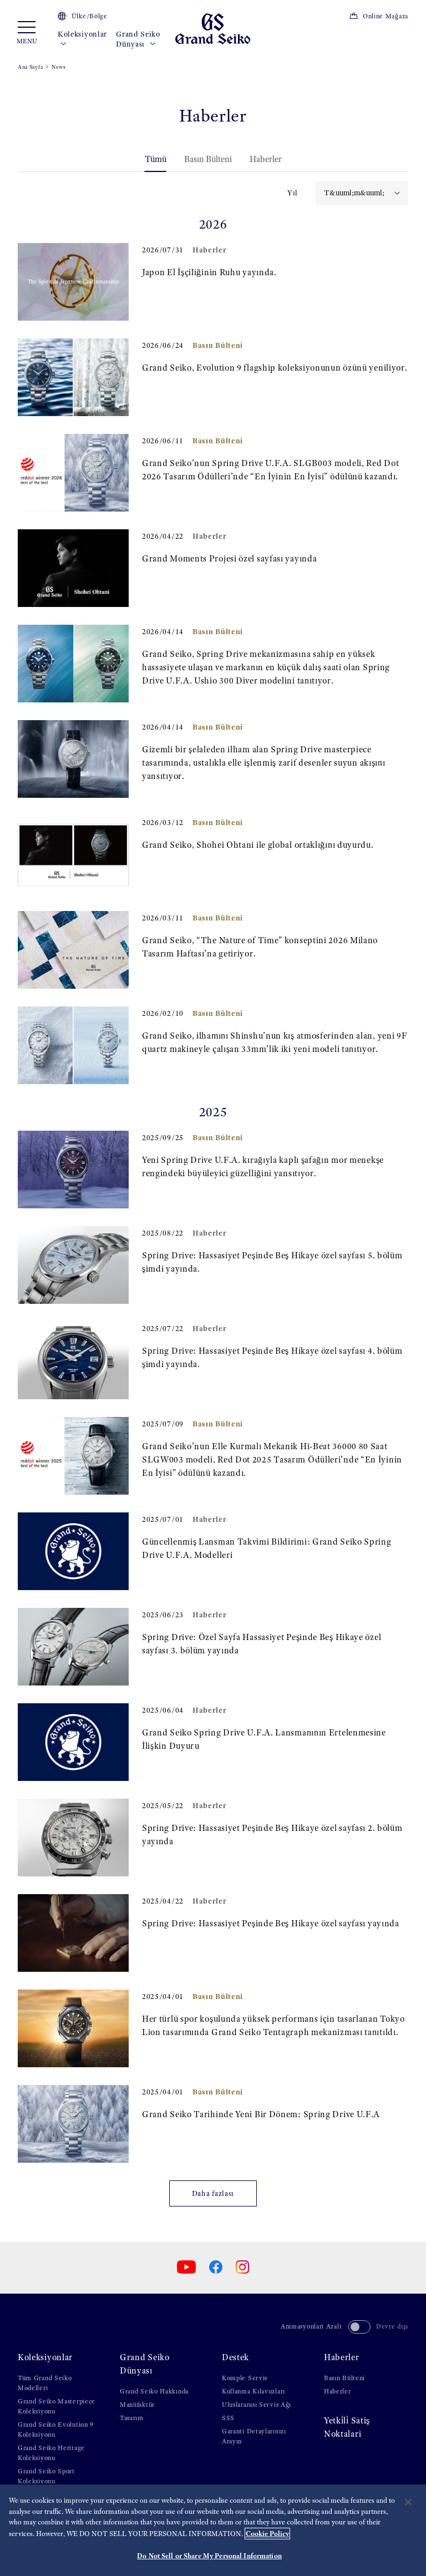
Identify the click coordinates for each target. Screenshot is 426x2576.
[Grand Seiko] (213, 28)
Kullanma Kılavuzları (253, 2391)
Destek (235, 2357)
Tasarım (132, 2418)
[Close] (408, 2502)
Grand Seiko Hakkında (154, 2391)
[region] (213, 2530)
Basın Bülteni (208, 159)
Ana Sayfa (30, 67)
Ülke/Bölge (90, 16)
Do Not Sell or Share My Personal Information (209, 2556)
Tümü (156, 159)
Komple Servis (245, 2378)
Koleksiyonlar (82, 34)
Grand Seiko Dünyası (138, 39)
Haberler (266, 159)
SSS (228, 2418)
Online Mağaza (386, 16)
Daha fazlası (213, 2193)
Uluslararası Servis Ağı (257, 2405)
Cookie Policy (267, 2534)
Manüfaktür (137, 2405)
